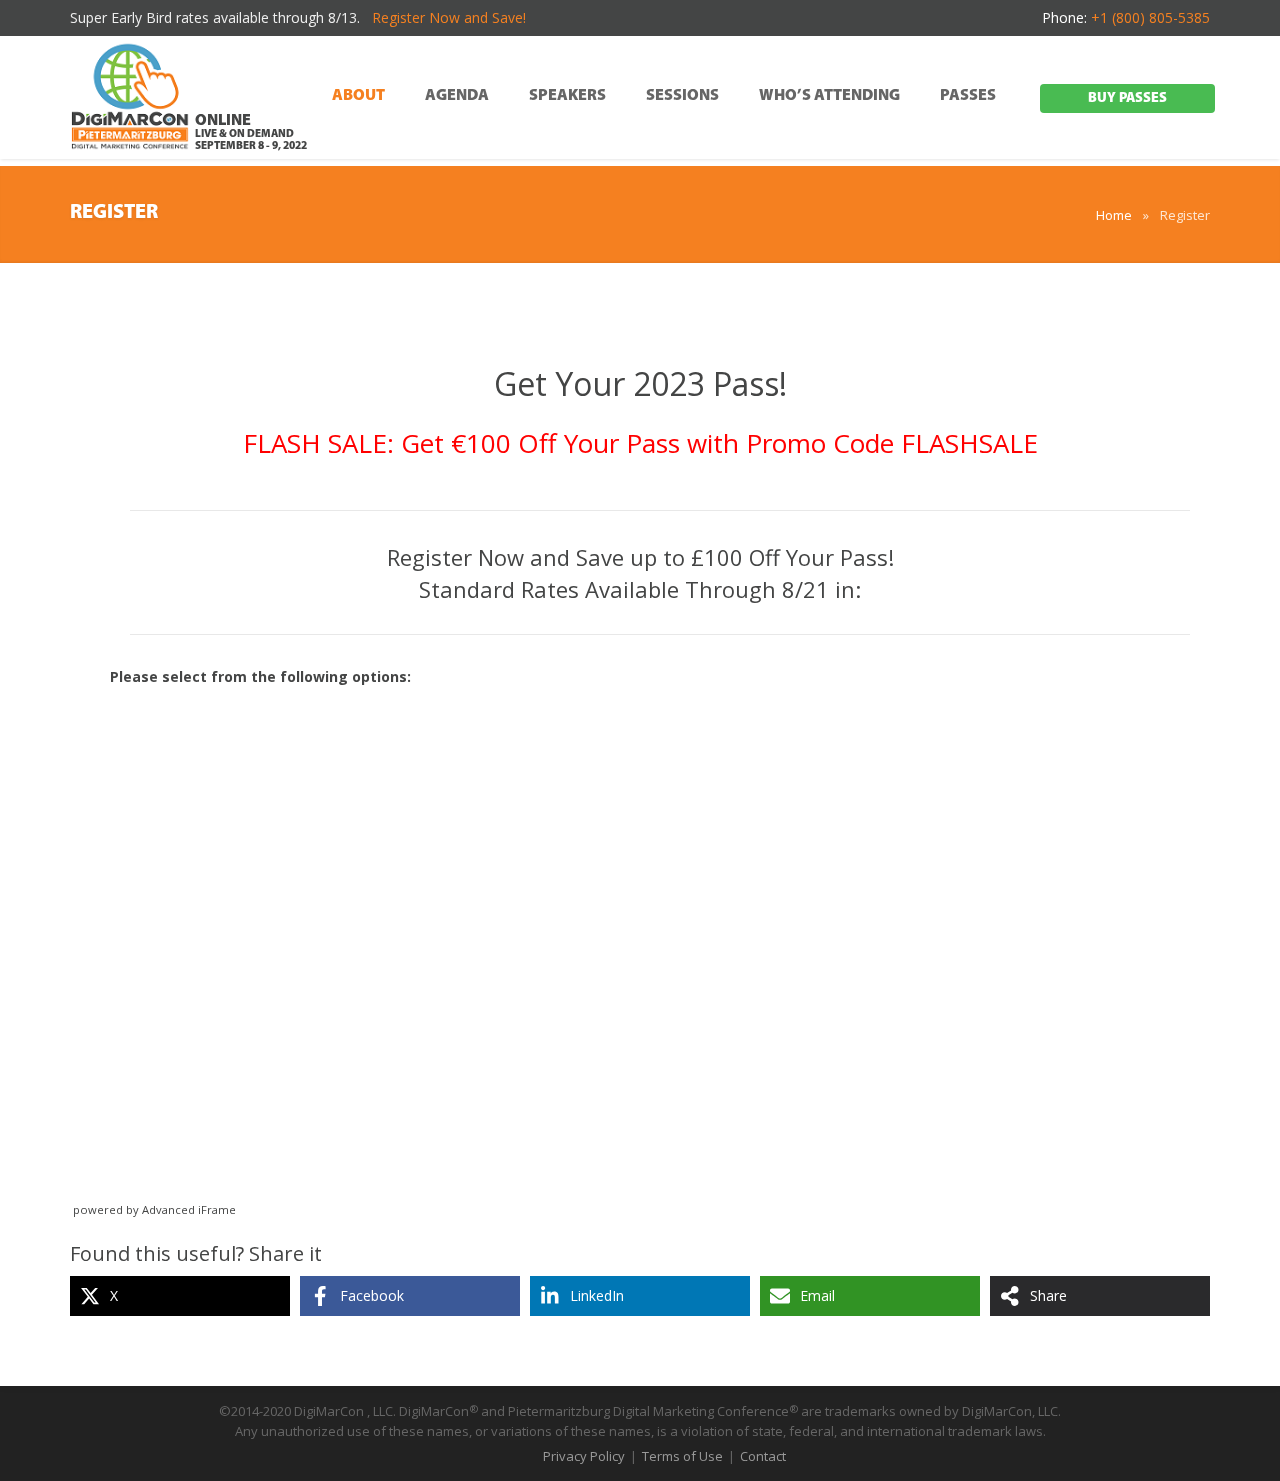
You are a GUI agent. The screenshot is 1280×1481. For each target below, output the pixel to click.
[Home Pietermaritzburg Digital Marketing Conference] (130, 99)
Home (1114, 215)
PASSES (968, 96)
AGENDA (457, 96)
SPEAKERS (567, 96)
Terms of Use (682, 1456)
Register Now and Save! (449, 17)
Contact (763, 1456)
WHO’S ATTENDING (829, 96)
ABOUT (358, 96)
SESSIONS (682, 96)
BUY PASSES (1127, 98)
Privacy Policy (584, 1456)
